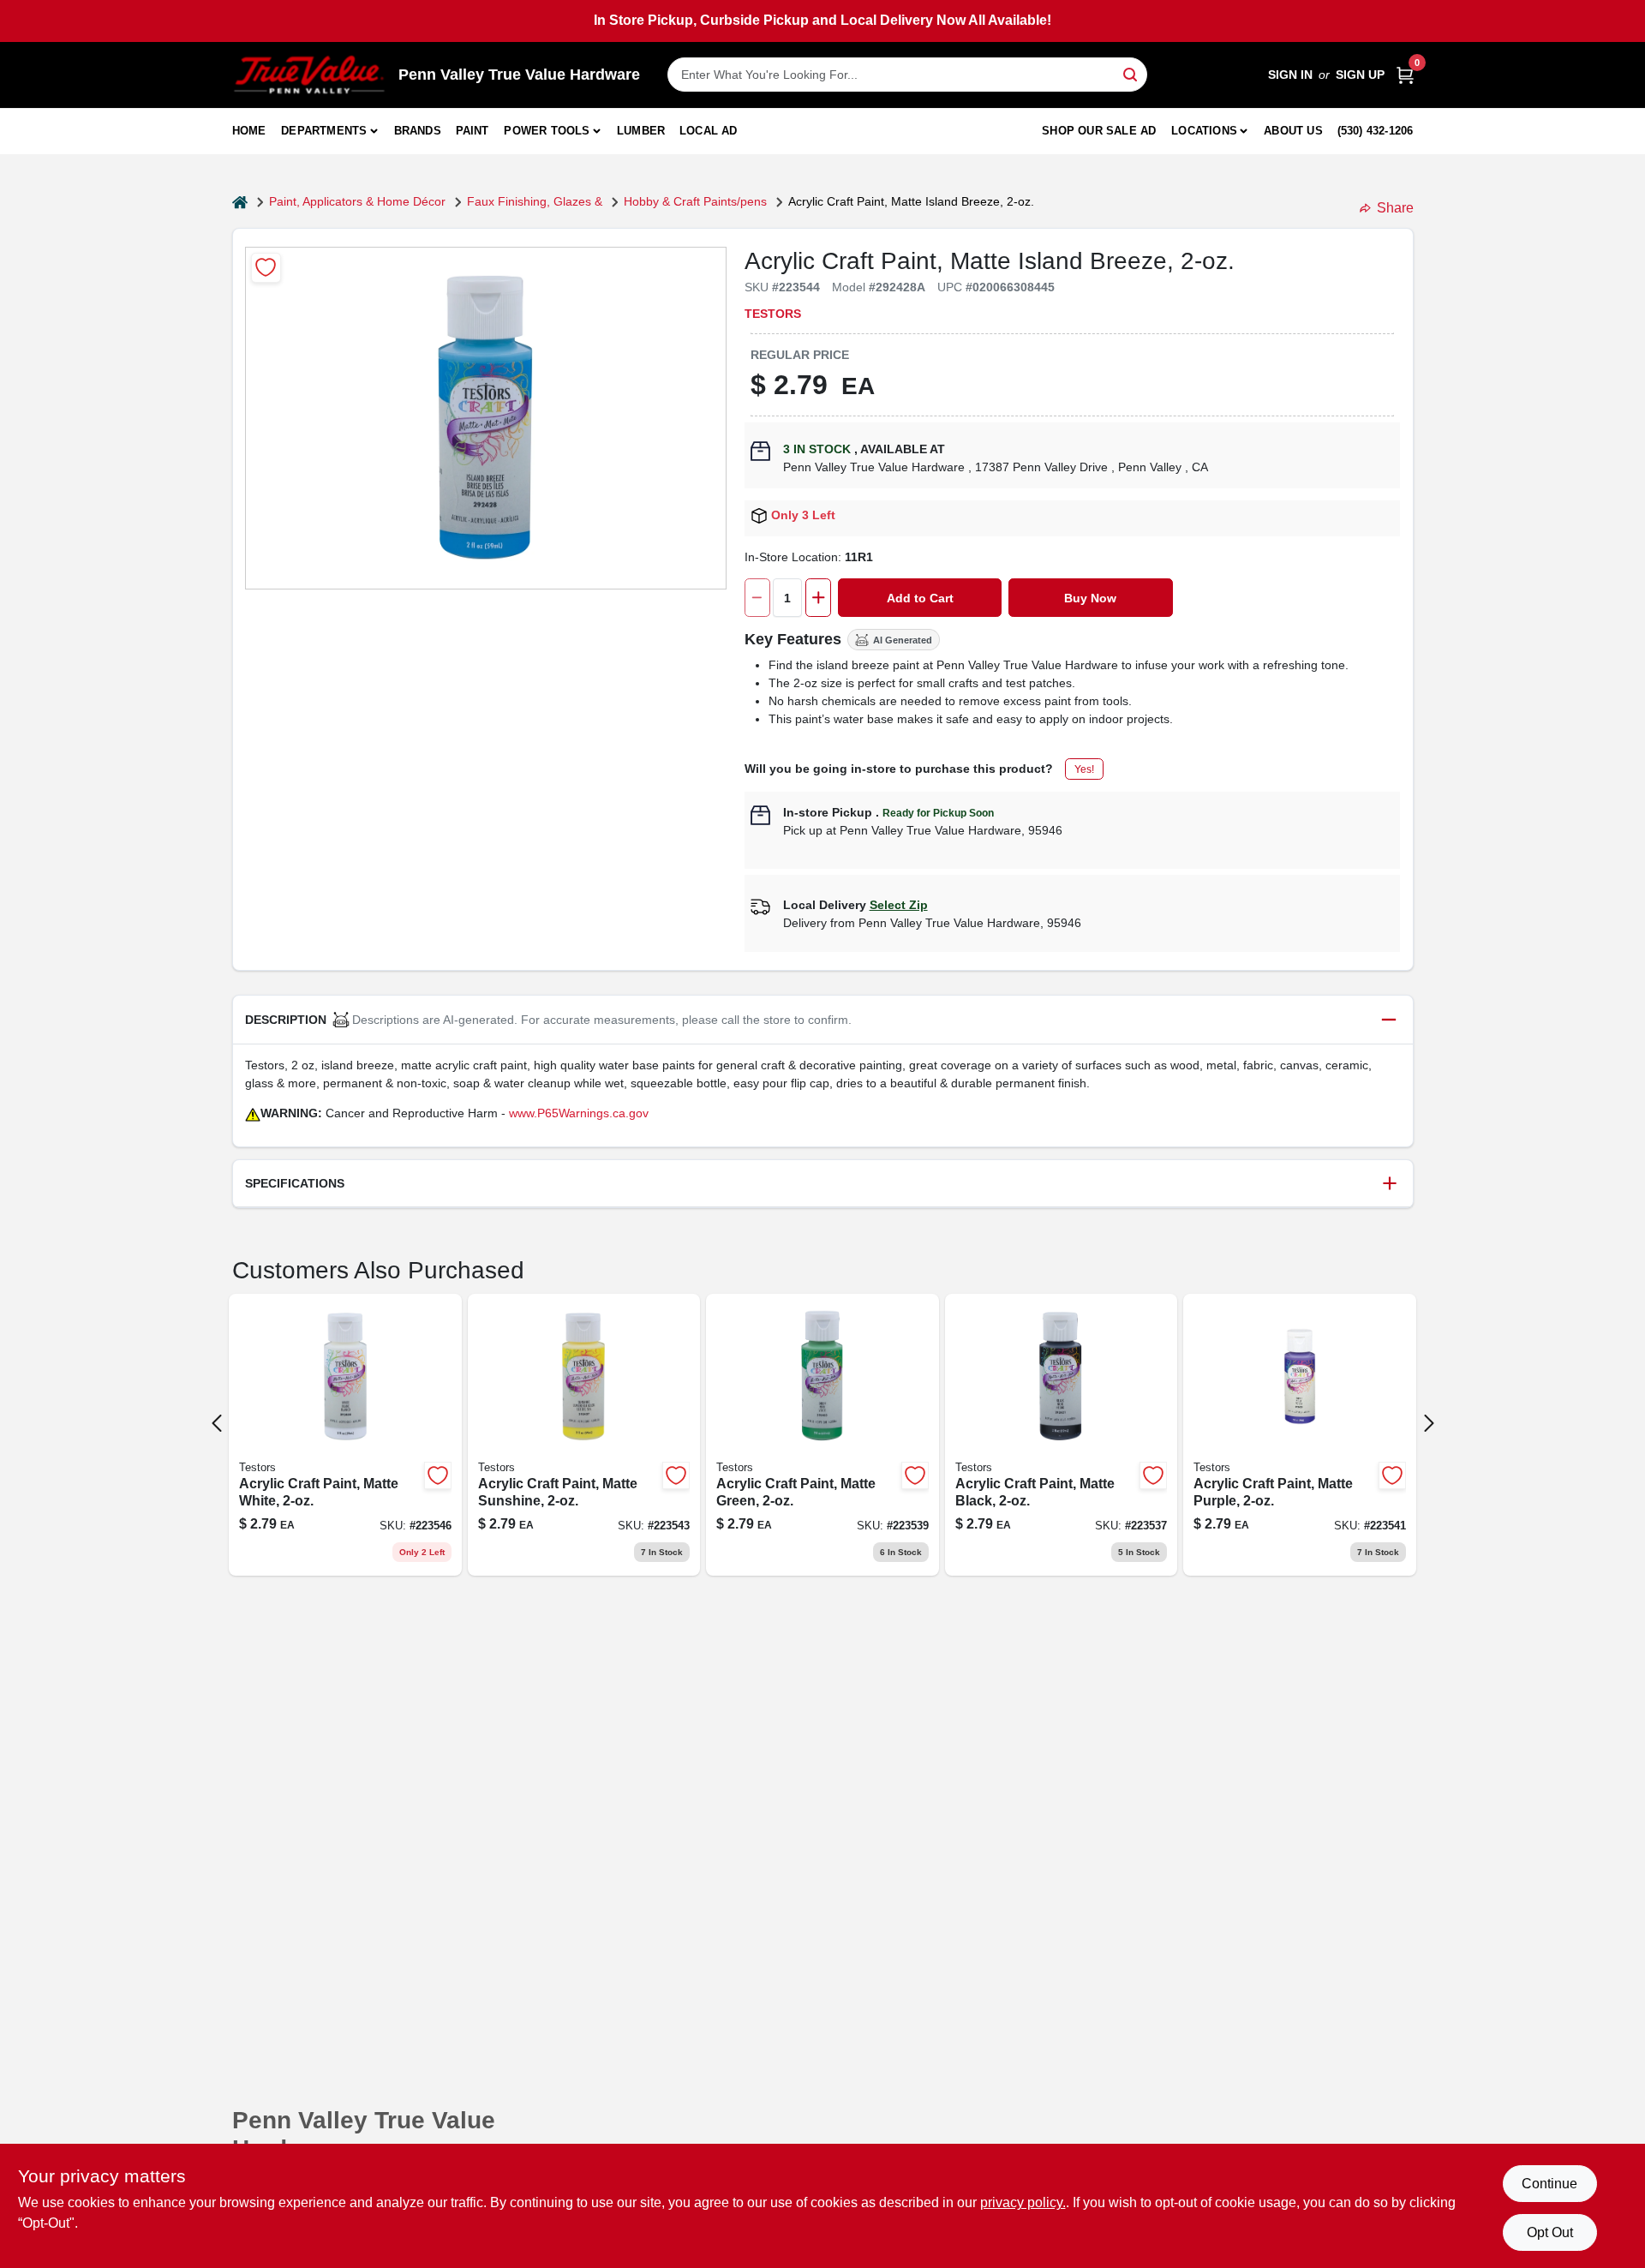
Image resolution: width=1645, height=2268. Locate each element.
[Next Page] (1429, 1423)
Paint (473, 131)
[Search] (1131, 73)
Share (1395, 208)
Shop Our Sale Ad (1099, 131)
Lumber (641, 131)
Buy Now (1090, 598)
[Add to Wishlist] (266, 268)
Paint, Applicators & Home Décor (357, 201)
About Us (1293, 131)
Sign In (1290, 75)
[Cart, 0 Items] (1405, 75)
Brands (418, 131)
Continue (1549, 2184)
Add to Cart (920, 598)
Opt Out (1550, 2232)
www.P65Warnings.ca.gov (579, 1113)
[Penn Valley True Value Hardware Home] (309, 75)
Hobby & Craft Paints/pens (695, 201)
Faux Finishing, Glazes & (535, 201)
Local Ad (709, 131)
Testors (773, 314)
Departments (324, 131)
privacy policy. (1023, 2202)
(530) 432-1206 (1376, 131)
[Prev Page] (217, 1423)
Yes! (1084, 769)
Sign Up (1360, 75)
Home (249, 131)
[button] (823, 1020)
